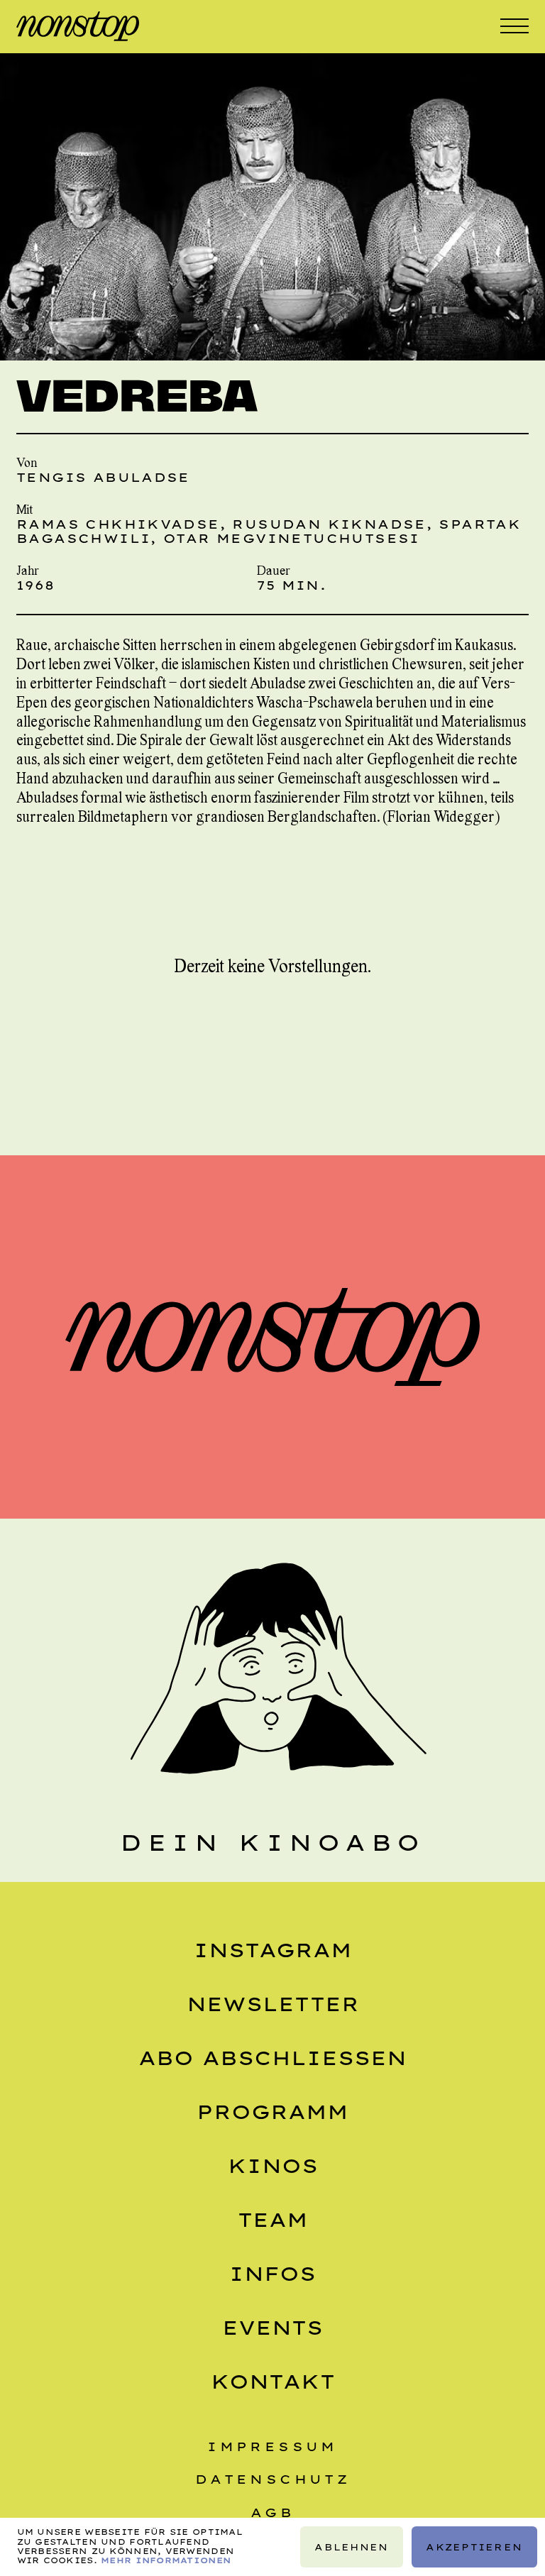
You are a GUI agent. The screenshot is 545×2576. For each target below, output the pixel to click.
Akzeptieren (474, 2547)
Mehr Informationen (166, 2560)
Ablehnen (351, 2547)
